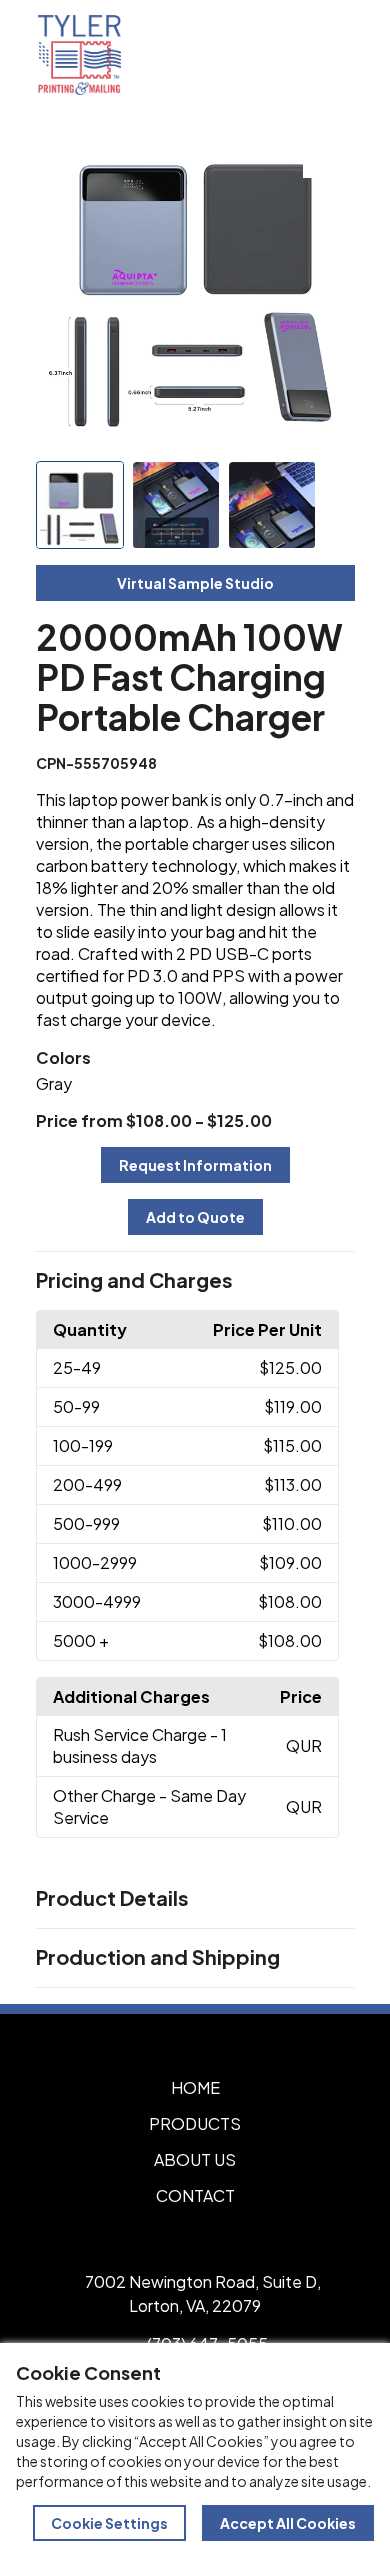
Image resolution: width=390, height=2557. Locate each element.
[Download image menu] (329, 152)
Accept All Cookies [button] (288, 2523)
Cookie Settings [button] (109, 2523)
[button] (195, 1281)
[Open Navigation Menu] (330, 55)
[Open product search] (288, 55)
